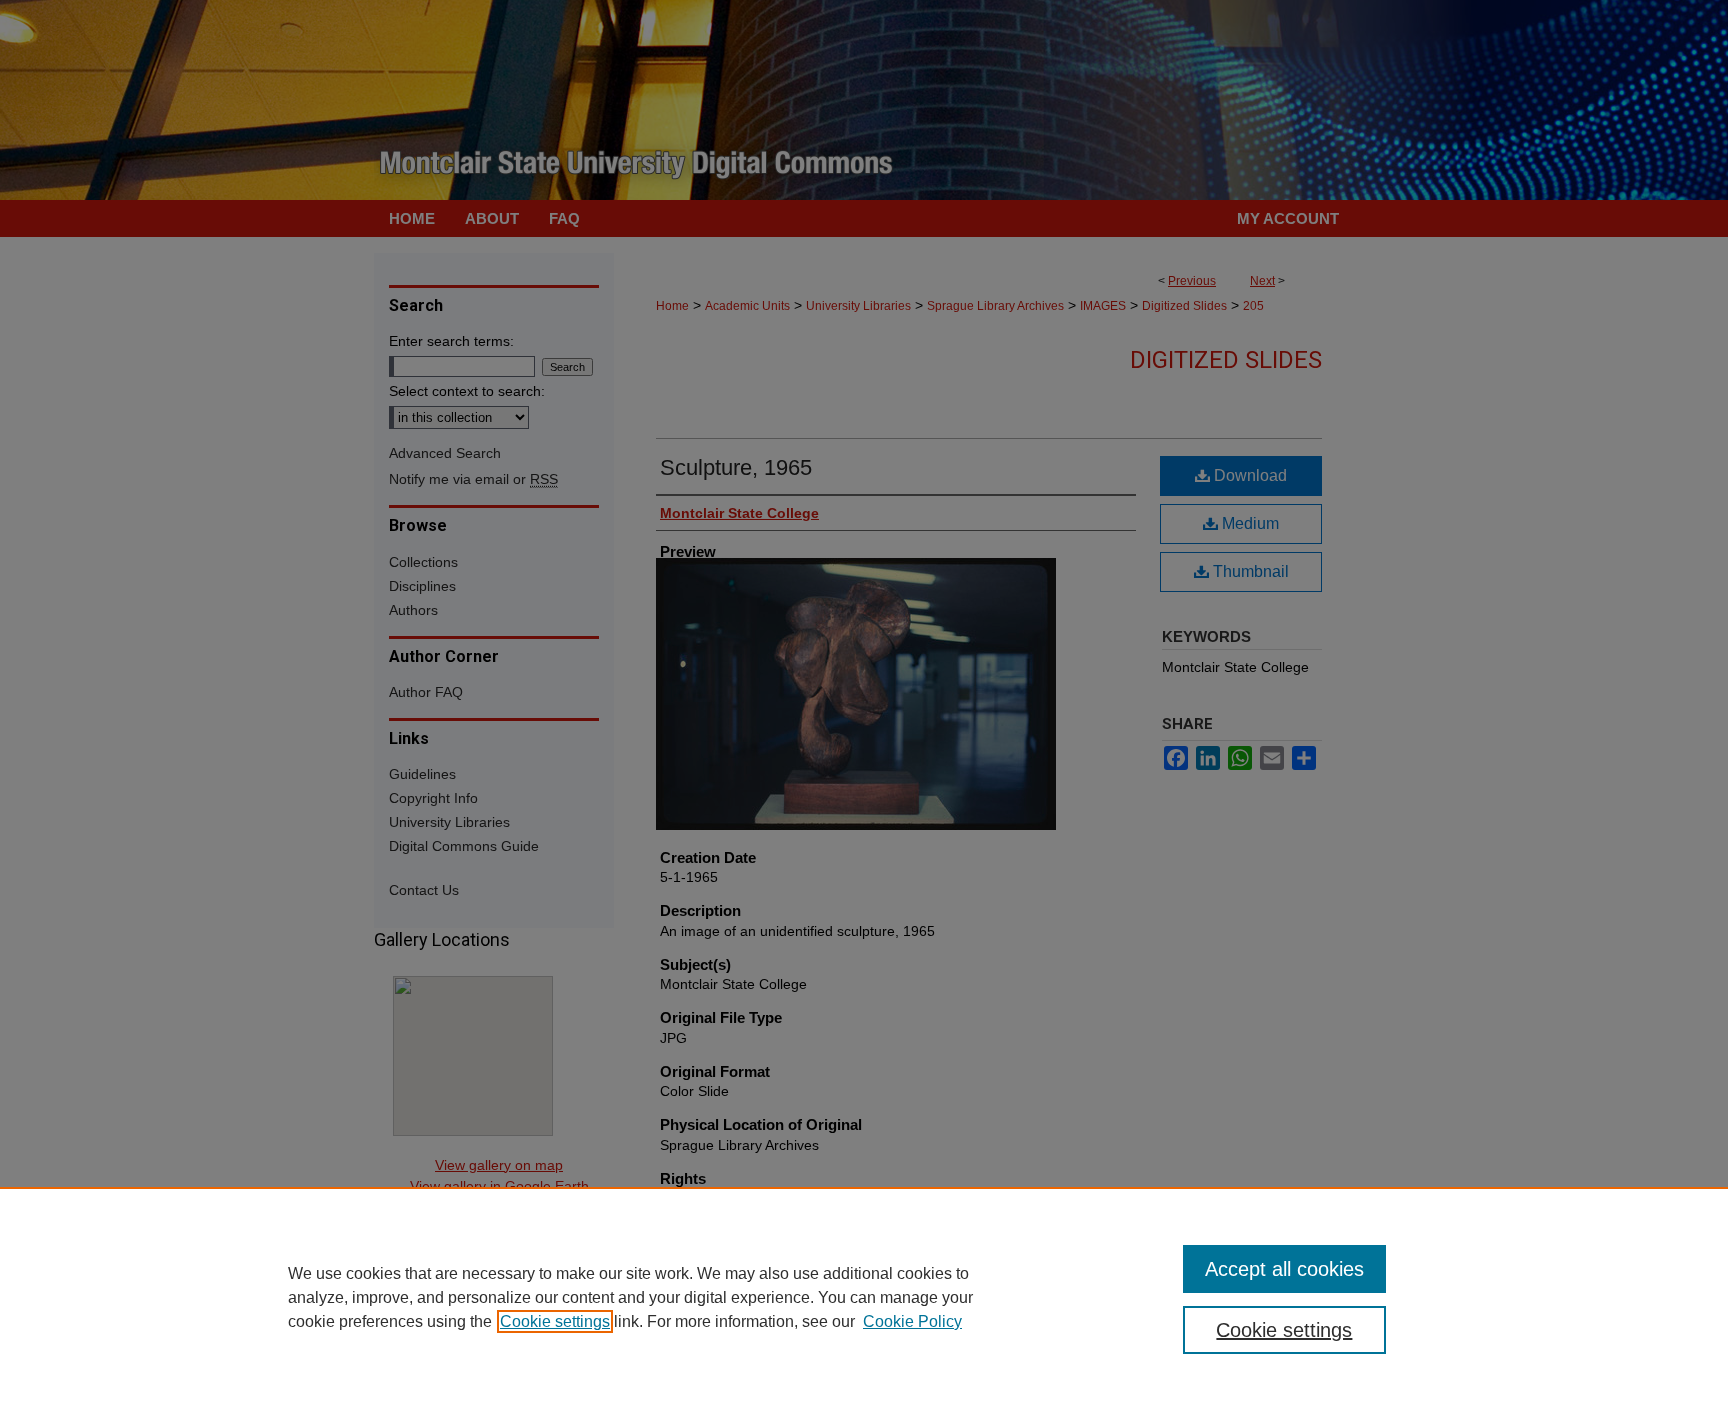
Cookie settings (555, 1321)
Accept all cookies (1284, 1269)
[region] (864, 1297)
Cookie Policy (912, 1321)
